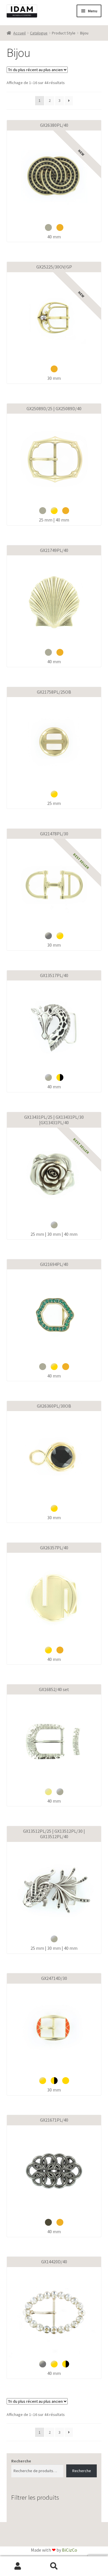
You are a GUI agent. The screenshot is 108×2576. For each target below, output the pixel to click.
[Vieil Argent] (48, 227)
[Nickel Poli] (48, 936)
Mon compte (18, 2566)
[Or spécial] (66, 2081)
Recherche (21, 2461)
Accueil (19, 33)
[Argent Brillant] (48, 1077)
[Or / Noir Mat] (60, 1077)
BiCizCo (70, 2550)
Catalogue (39, 33)
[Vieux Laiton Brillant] (48, 1792)
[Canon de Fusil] (48, 2222)
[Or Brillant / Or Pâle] (54, 511)
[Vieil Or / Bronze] (60, 227)
